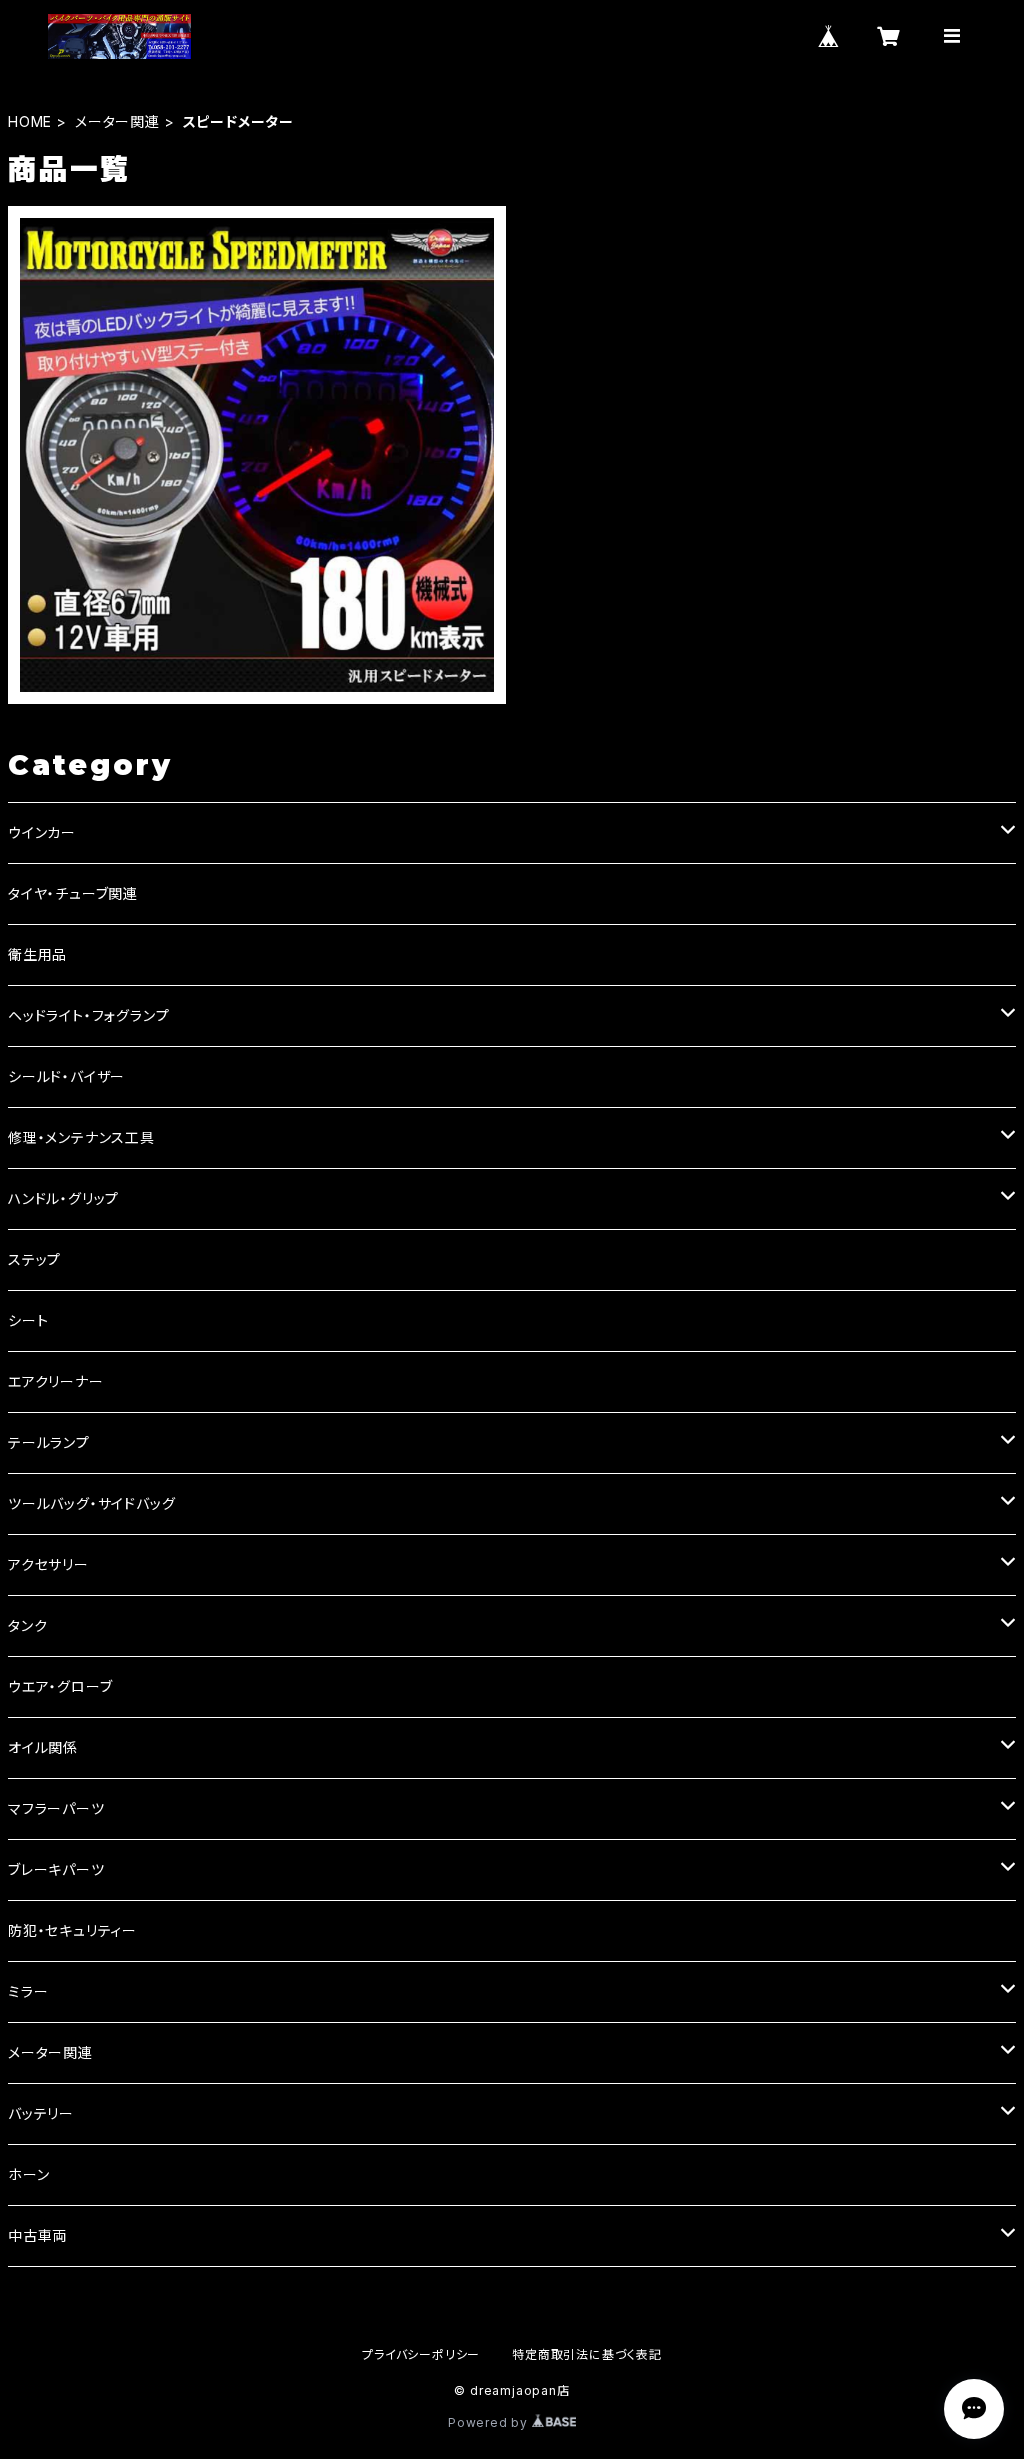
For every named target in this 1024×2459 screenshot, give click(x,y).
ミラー (28, 1991)
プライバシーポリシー (421, 2354)
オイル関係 (43, 1747)
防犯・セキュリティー (72, 1930)
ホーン (28, 2174)
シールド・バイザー (66, 1076)
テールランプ (49, 1442)
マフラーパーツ (56, 1808)
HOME (30, 121)
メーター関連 (117, 121)
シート (28, 1320)
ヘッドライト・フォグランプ (88, 1015)
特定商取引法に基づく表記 (587, 2354)
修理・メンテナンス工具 (81, 1137)
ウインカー (42, 832)
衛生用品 (37, 954)
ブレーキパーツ (56, 1869)
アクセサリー (48, 1564)
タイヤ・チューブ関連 (73, 893)
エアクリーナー (56, 1381)
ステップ (34, 1259)
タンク (27, 1625)
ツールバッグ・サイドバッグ (91, 1503)
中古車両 (37, 2235)
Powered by (490, 2422)
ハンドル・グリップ (63, 1198)
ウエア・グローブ (60, 1686)
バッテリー (41, 2113)
